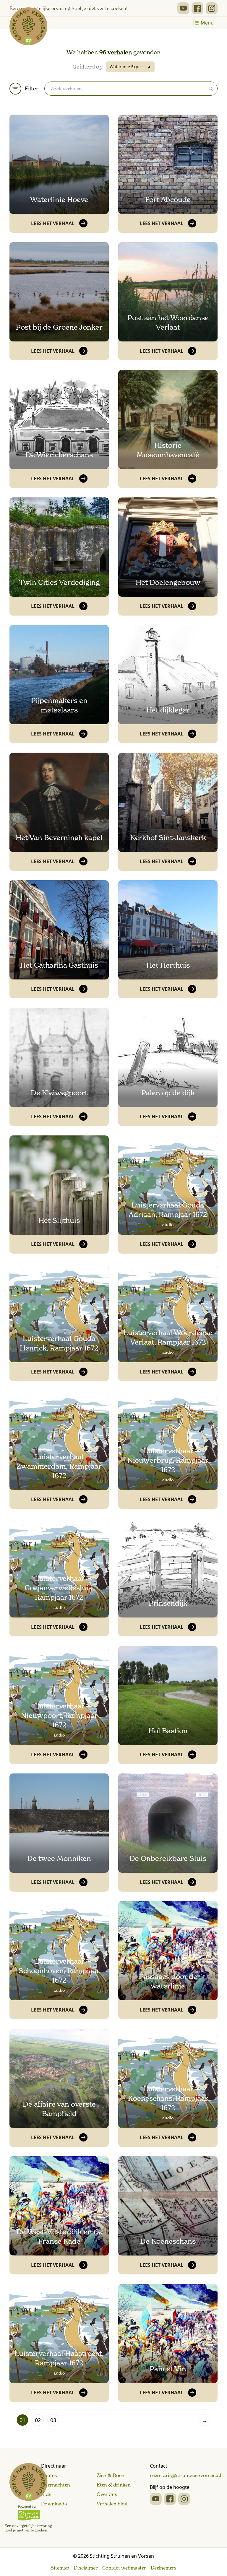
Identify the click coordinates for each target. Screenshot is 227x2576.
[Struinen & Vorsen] (28, 2498)
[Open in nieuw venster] (183, 8)
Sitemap (60, 2568)
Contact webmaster (124, 2568)
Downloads (54, 2504)
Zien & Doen (111, 2475)
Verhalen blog (112, 2504)
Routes (49, 2475)
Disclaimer (86, 2568)
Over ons (107, 2494)
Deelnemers (164, 2568)
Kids (46, 2494)
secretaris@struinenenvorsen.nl (185, 2475)
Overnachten (56, 2485)
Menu (207, 23)
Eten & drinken (114, 2485)
